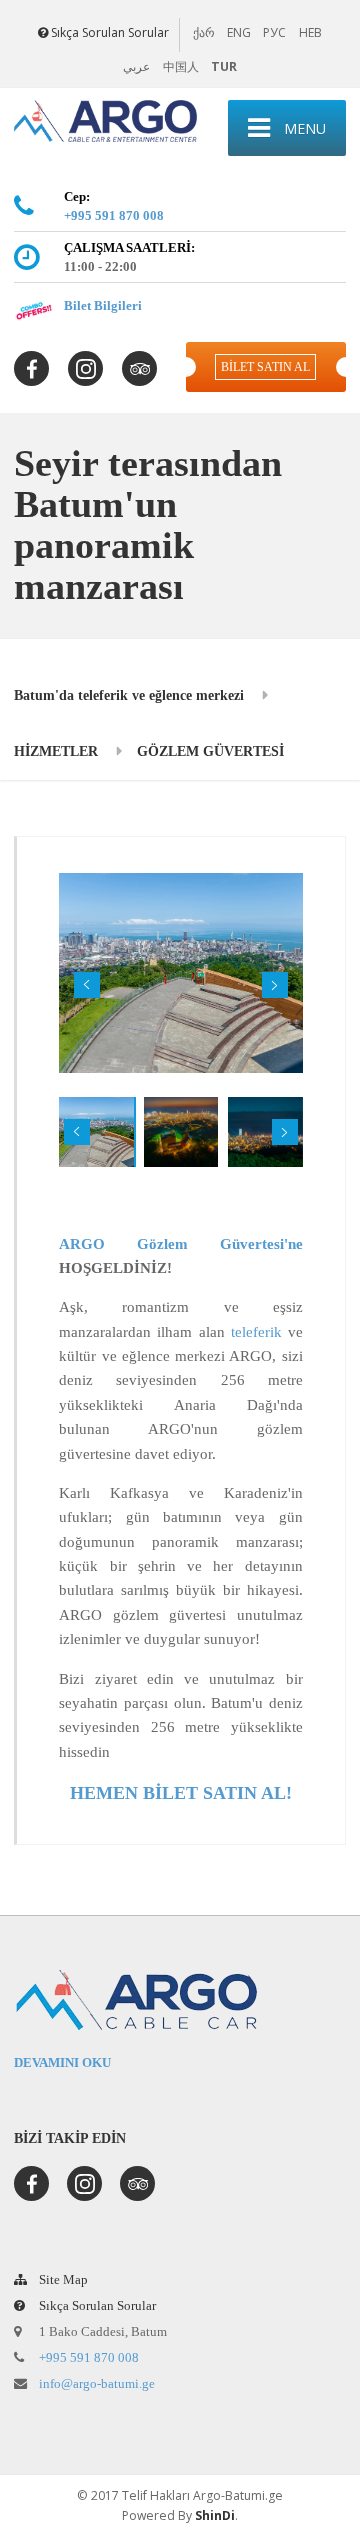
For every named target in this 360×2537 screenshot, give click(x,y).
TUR (224, 66)
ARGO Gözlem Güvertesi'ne (181, 1244)
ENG (239, 32)
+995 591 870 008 (114, 215)
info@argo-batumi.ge (97, 2383)
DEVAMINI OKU (62, 2062)
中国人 (181, 66)
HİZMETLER (56, 751)
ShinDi (215, 2515)
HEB (310, 32)
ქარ (204, 33)
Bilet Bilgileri (103, 305)
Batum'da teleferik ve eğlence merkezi (129, 695)
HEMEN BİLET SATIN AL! (181, 1793)
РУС (274, 32)
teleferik (256, 1332)
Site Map (62, 2279)
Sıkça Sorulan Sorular (110, 32)
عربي (136, 66)
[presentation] (87, 985)
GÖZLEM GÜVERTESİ (210, 751)
